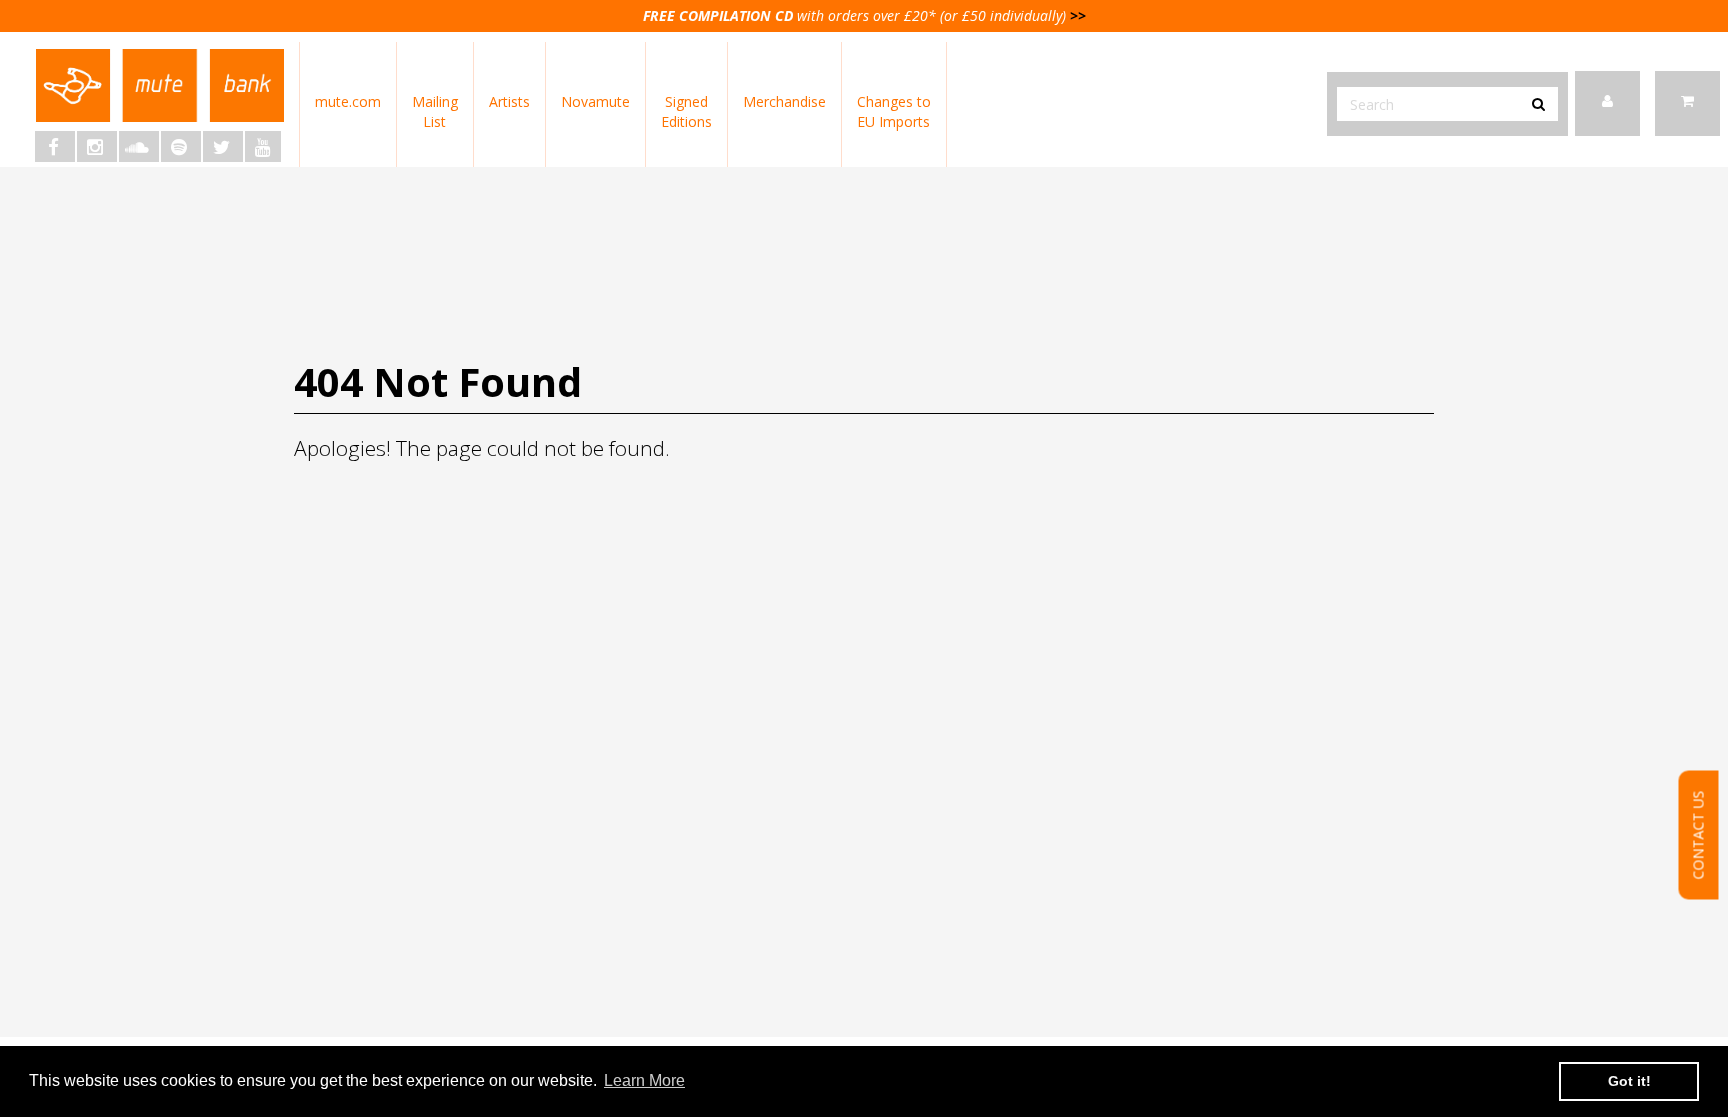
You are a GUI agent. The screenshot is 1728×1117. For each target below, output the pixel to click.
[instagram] (97, 146)
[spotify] (181, 146)
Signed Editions (686, 111)
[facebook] (55, 146)
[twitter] (223, 146)
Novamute (595, 101)
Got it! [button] (1629, 1081)
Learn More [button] (644, 1080)
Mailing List (435, 111)
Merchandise (784, 101)
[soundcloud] (139, 146)
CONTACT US (1698, 835)
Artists (509, 101)
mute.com (348, 101)
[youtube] (263, 146)
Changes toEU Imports (894, 111)
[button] (1687, 103)
